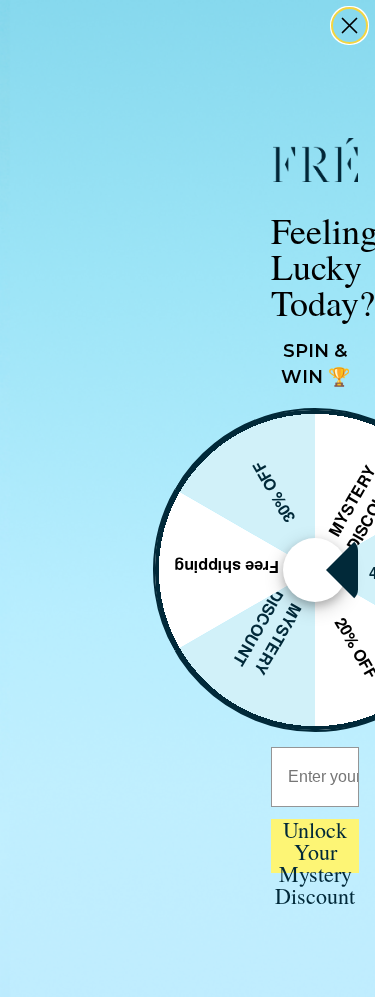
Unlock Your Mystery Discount (315, 846)
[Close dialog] (349, 25)
